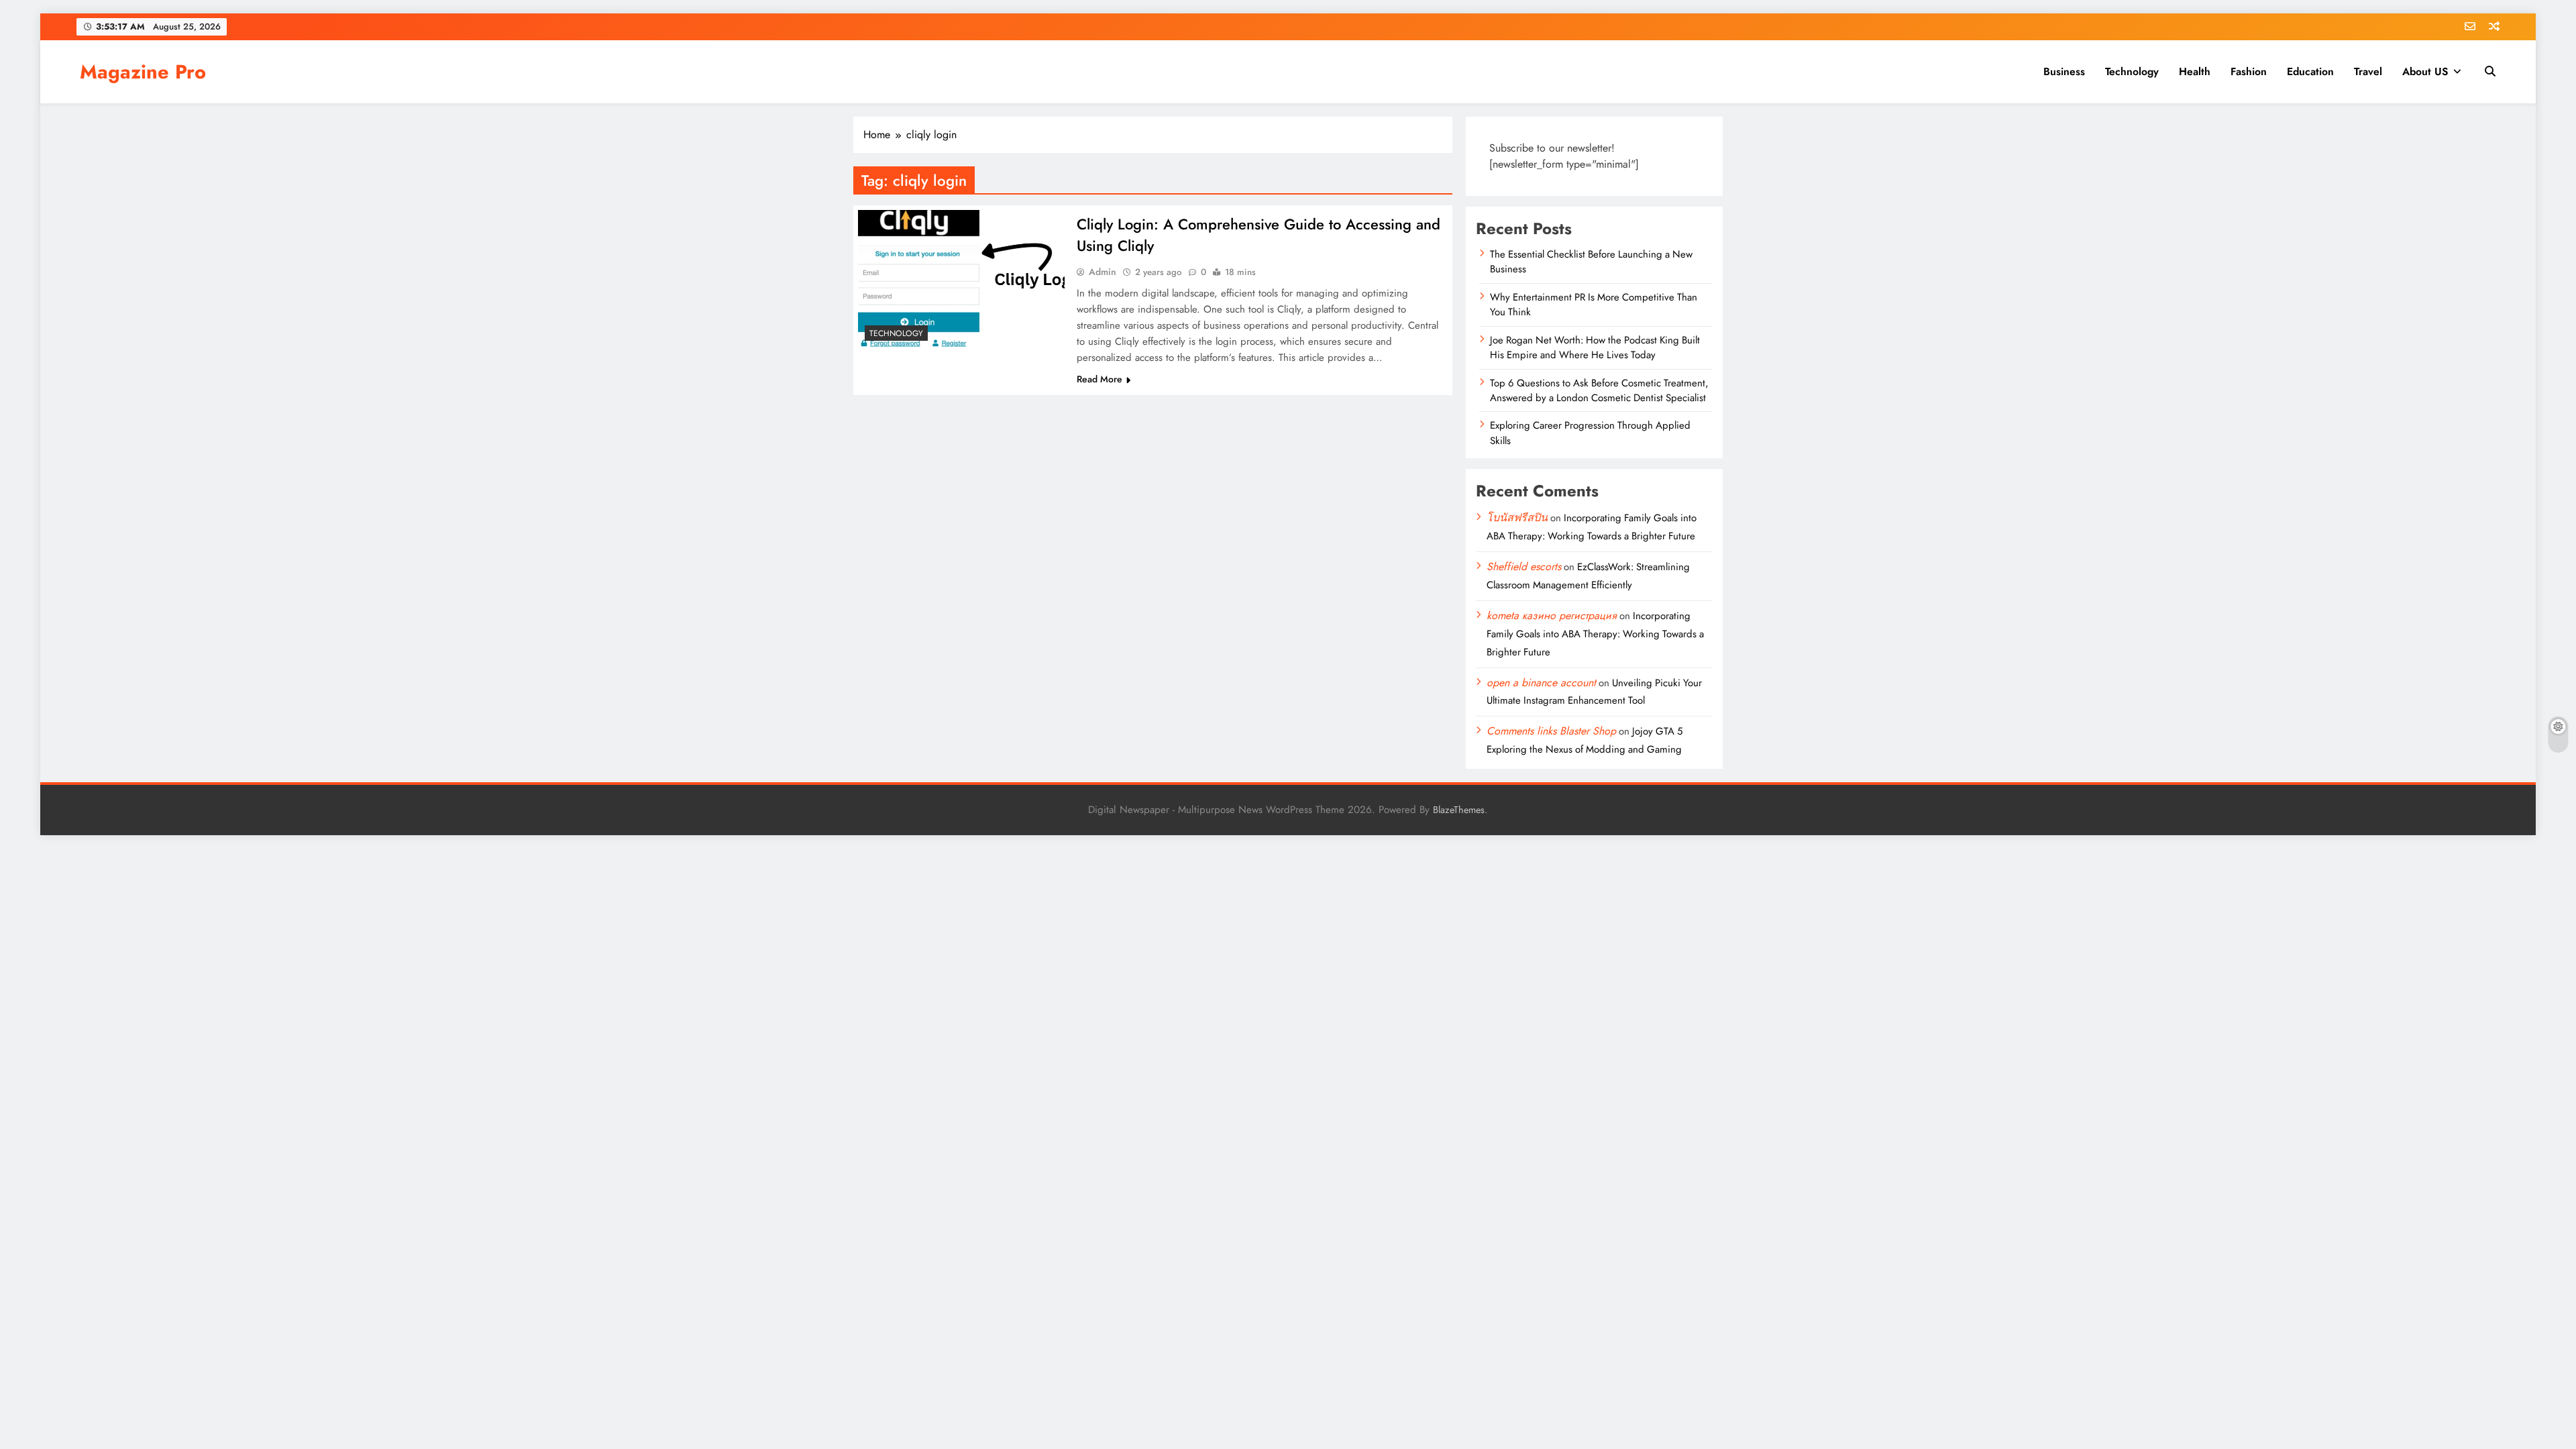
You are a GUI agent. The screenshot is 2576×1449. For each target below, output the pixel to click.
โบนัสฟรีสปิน (1517, 518)
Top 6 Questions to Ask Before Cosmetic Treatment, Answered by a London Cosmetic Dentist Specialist (1599, 390)
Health (2195, 71)
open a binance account (1541, 683)
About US (2425, 71)
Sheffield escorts (1524, 567)
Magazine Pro (143, 72)
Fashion (2249, 71)
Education (2310, 71)
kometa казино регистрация (1552, 615)
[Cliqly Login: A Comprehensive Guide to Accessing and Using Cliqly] (961, 279)
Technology (2132, 71)
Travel (2368, 71)
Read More (1099, 379)
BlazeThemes (1459, 810)
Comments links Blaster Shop (1551, 731)
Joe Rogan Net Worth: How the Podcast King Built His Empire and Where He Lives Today (1595, 347)
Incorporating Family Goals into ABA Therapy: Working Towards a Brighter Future (1595, 634)
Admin (1103, 272)
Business (2064, 71)
